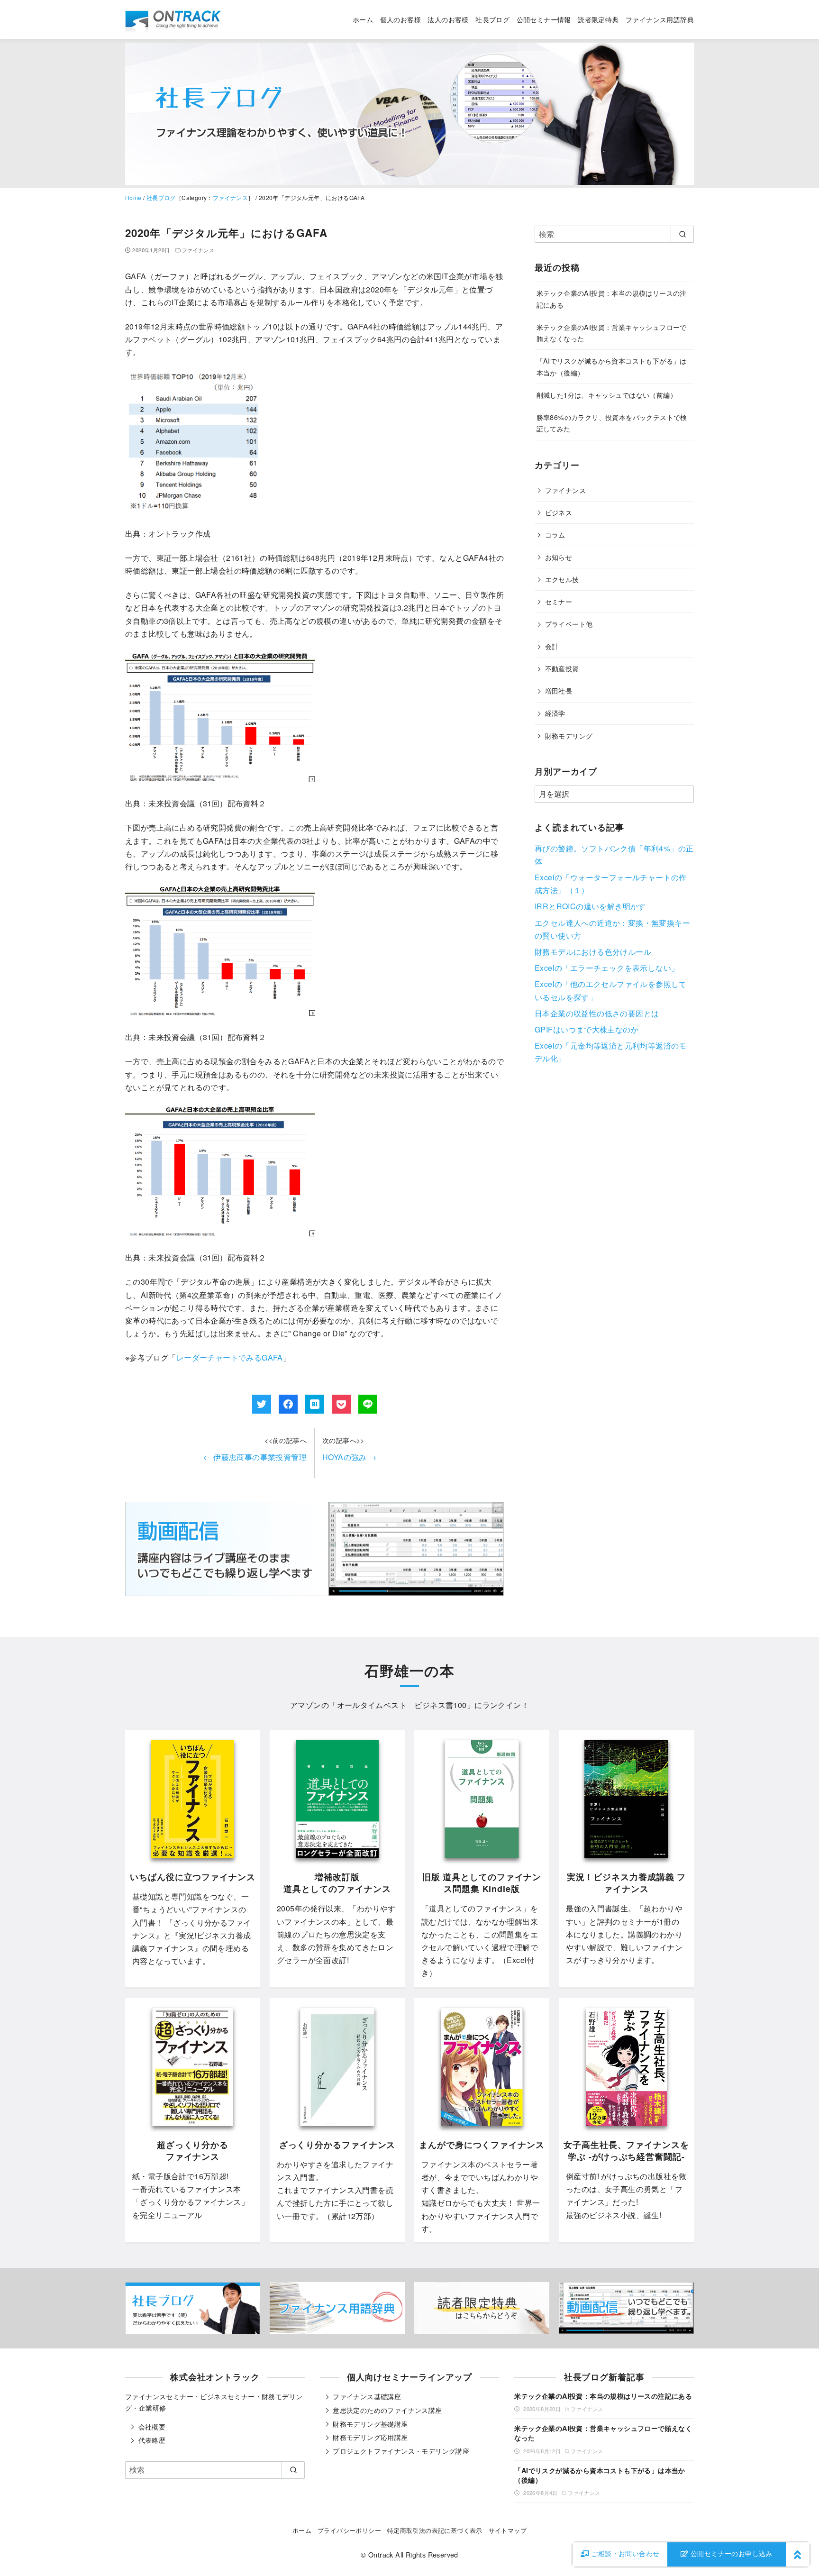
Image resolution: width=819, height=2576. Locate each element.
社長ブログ (492, 19)
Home (133, 197)
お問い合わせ (625, 2553)
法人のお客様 (448, 19)
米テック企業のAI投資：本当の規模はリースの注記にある (603, 2396)
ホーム (363, 19)
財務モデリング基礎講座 (370, 2424)
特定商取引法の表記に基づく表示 (435, 2530)
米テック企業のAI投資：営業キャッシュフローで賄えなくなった (603, 2433)
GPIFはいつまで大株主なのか (587, 1029)
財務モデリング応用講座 (370, 2437)
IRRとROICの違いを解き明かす (590, 906)
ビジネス (559, 512)
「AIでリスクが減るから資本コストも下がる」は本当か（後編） (600, 2475)
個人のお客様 (400, 19)
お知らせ (559, 557)
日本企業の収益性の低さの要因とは (597, 1013)
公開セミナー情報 (544, 19)
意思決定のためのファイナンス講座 (387, 2410)
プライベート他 (569, 624)
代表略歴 (152, 2440)
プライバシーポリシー (349, 2530)
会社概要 (152, 2427)
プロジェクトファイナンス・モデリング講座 (401, 2451)
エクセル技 (562, 579)
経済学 (555, 713)
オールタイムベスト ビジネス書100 (402, 1705)
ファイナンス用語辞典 (660, 19)
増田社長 (559, 690)
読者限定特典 (598, 19)
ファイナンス (230, 197)
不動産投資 (562, 668)
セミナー (559, 601)
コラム (555, 534)
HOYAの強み (350, 1457)
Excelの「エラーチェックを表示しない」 (607, 968)
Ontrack (381, 2554)
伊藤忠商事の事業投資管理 (255, 1457)
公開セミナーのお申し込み (731, 2553)
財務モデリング (569, 735)
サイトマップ (508, 2530)
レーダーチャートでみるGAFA (230, 1357)
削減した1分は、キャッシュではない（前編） (607, 395)
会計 (552, 646)
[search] (682, 234)
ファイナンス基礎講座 (367, 2396)
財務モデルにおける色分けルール (593, 952)
